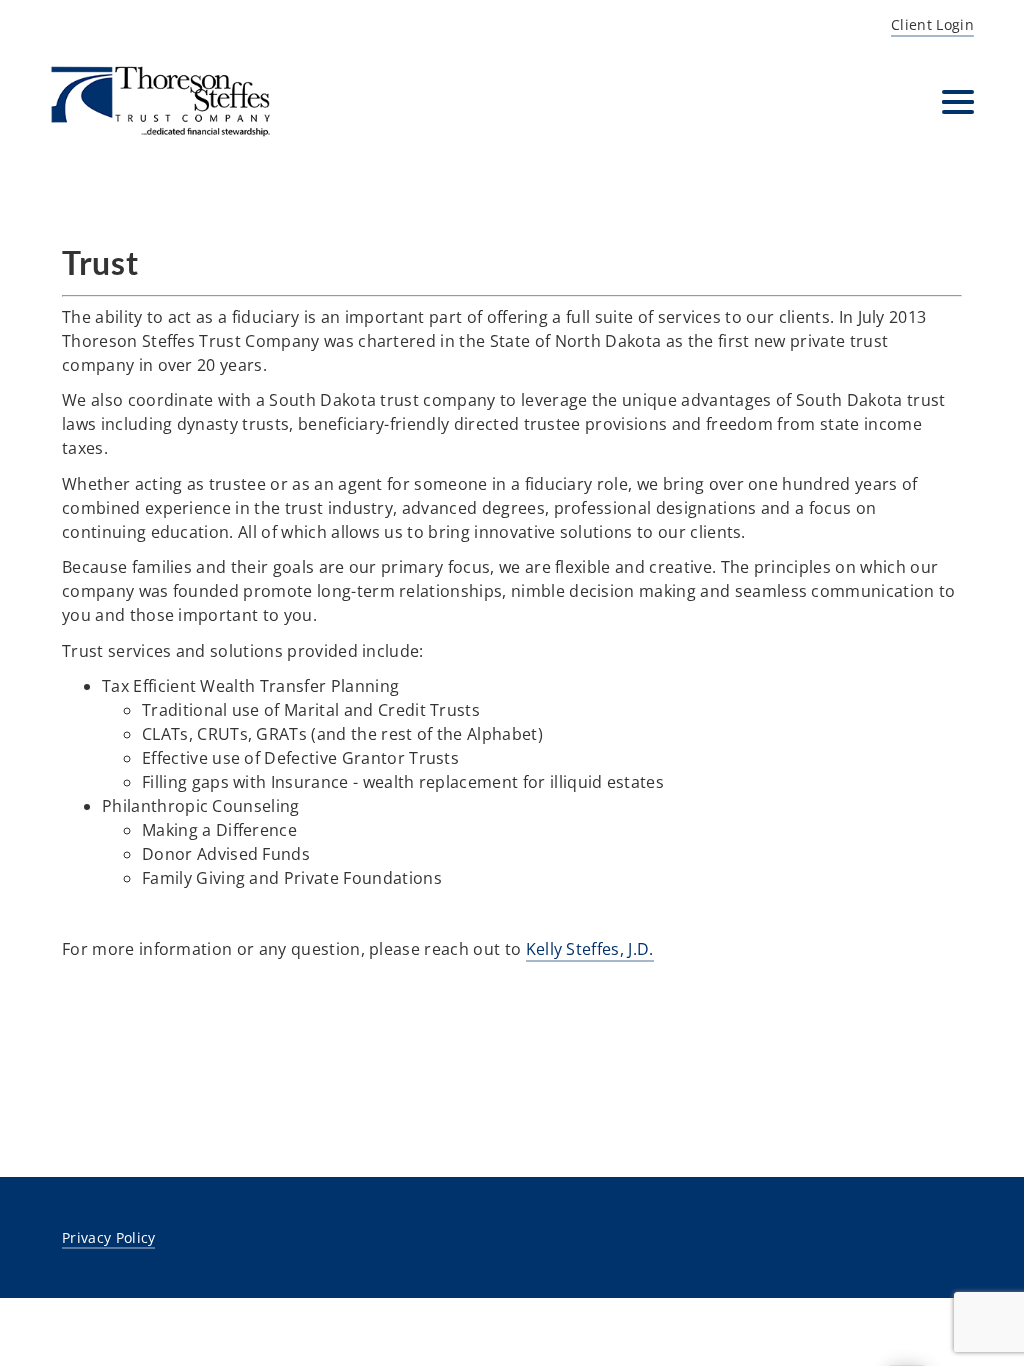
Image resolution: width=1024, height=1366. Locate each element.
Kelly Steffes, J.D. (590, 949)
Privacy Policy (108, 1237)
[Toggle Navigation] (958, 102)
